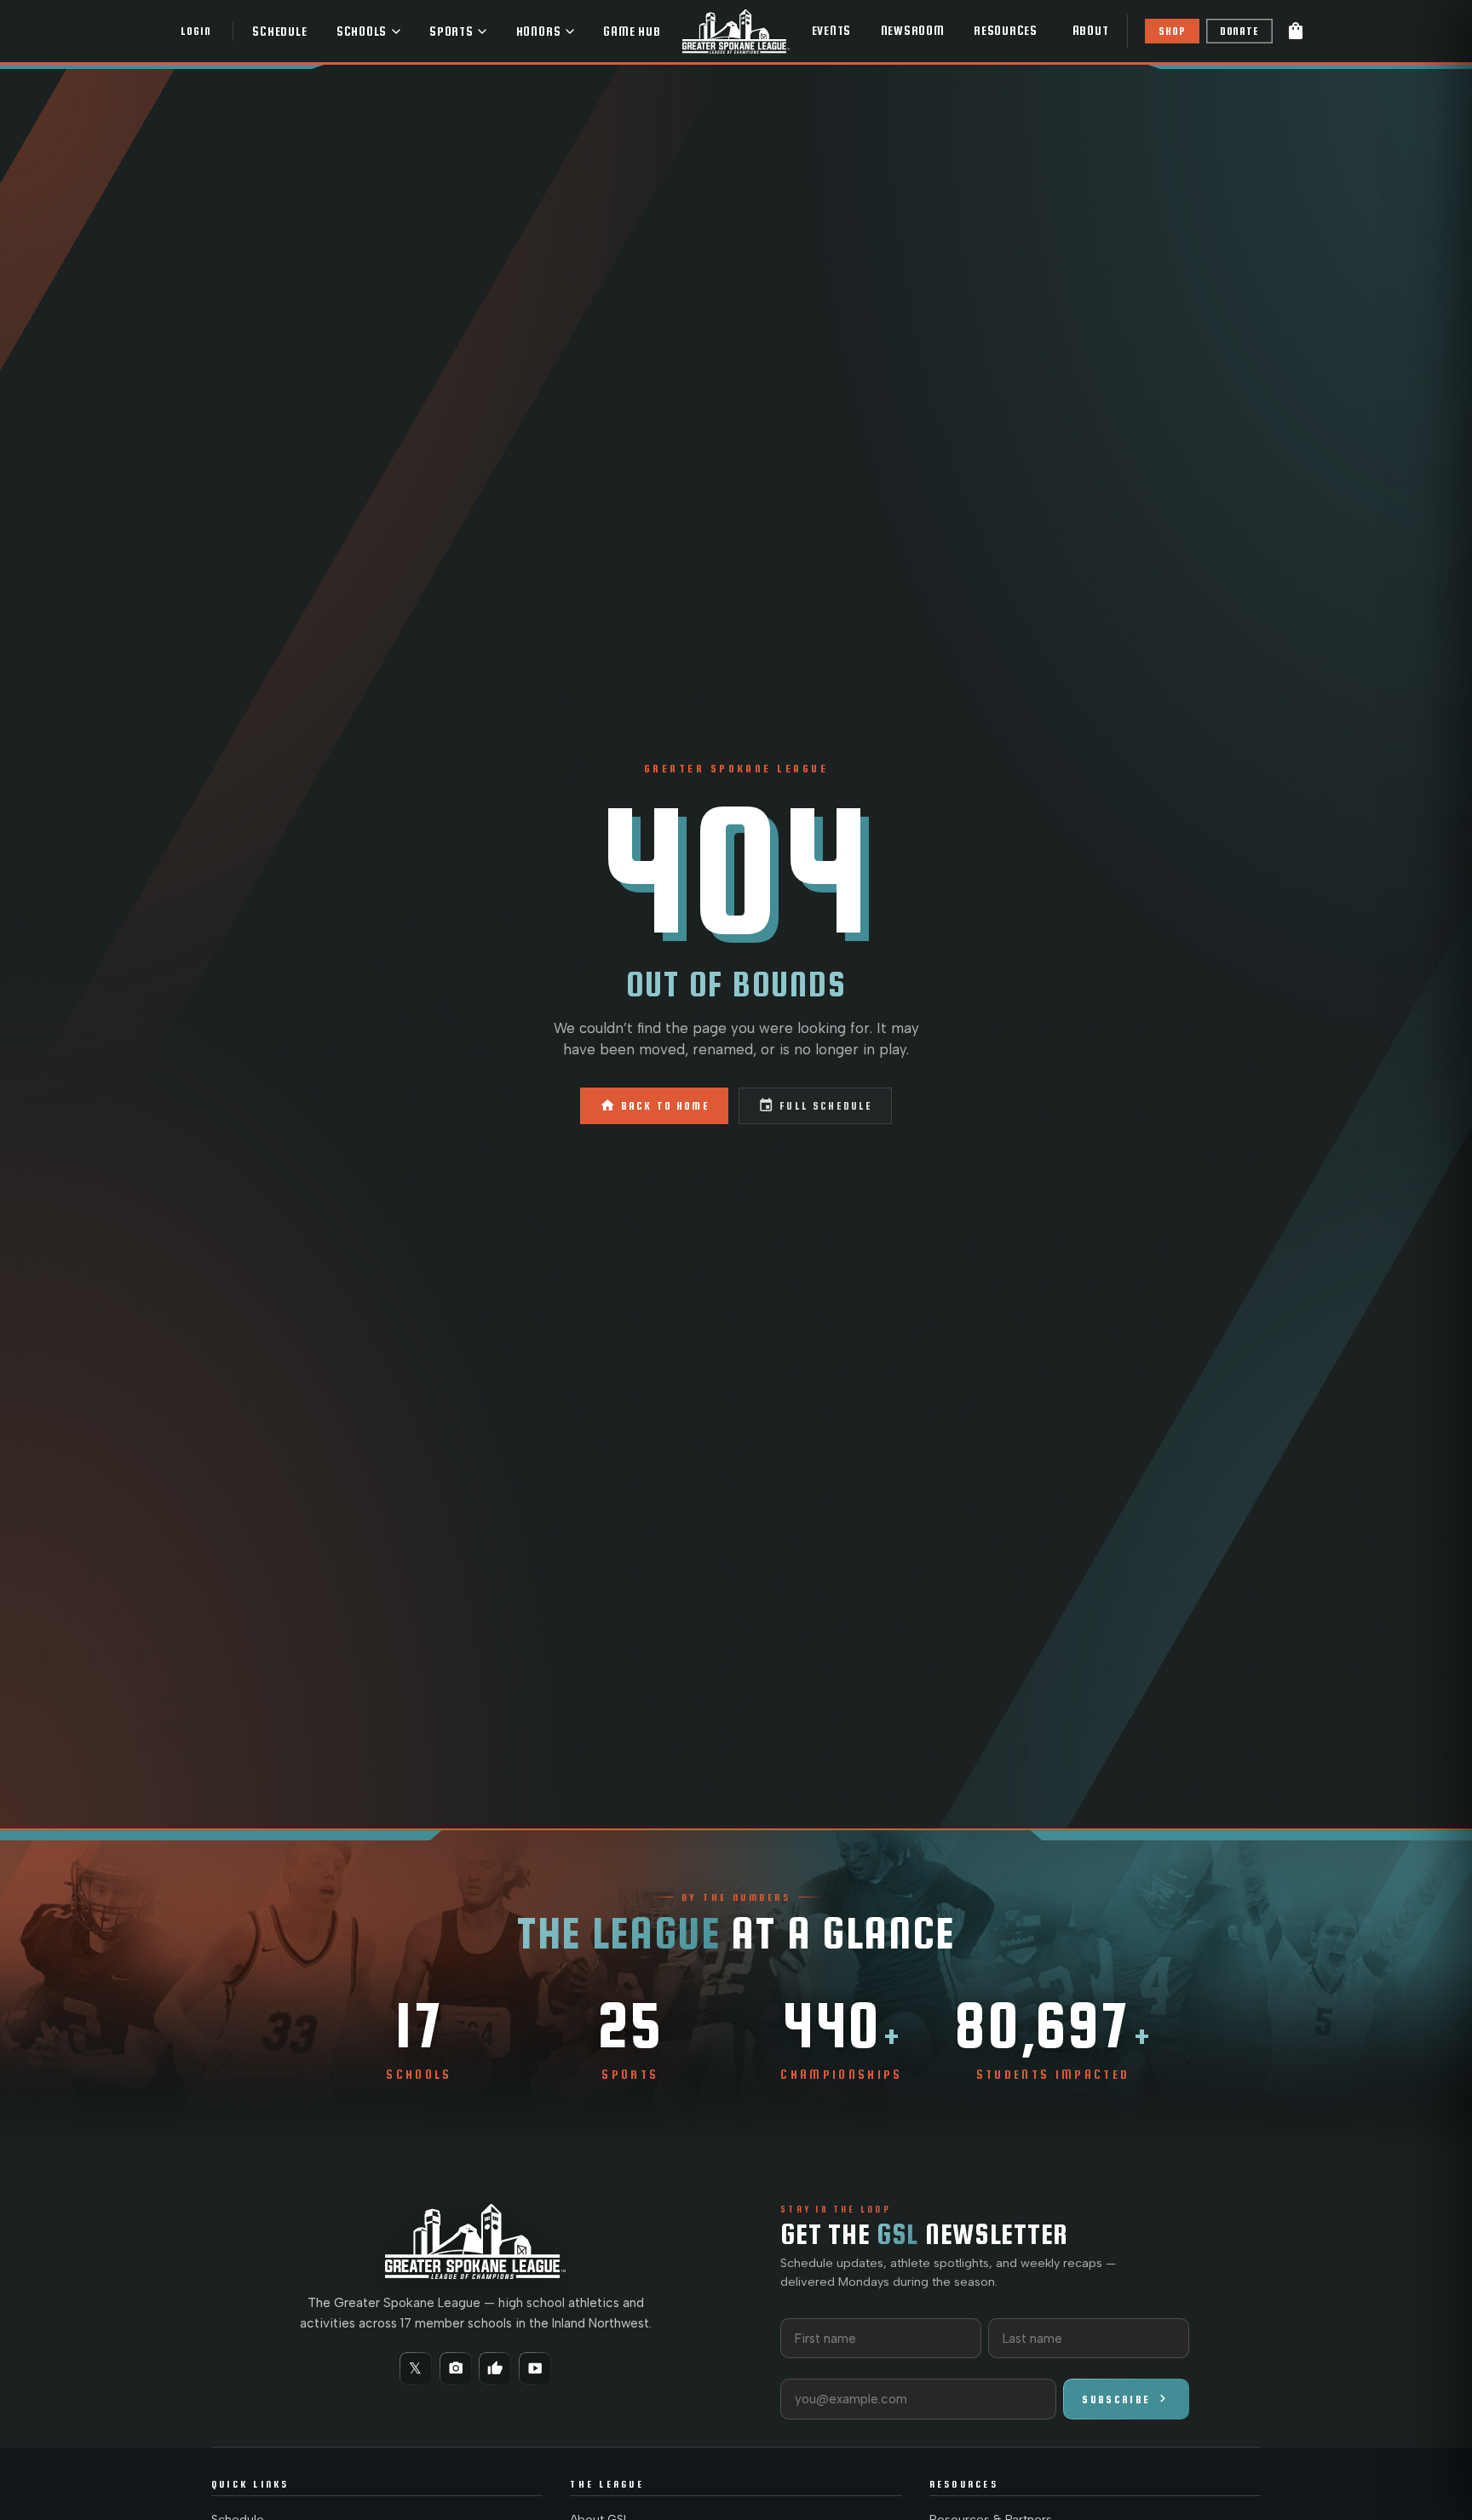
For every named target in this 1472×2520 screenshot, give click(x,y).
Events (832, 31)
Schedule (279, 32)
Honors (539, 32)
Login (195, 31)
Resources (1006, 31)
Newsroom (913, 31)
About (1091, 31)
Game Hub (632, 32)
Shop (1172, 31)
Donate (1239, 31)
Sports (451, 32)
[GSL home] (736, 31)
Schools (362, 32)
